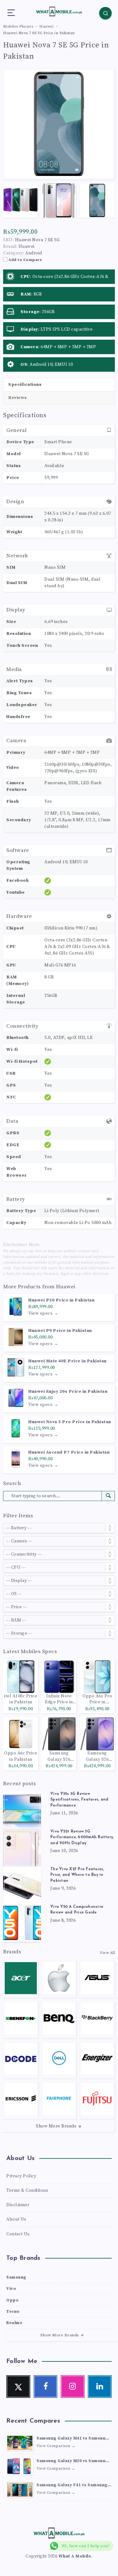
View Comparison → (56, 2446)
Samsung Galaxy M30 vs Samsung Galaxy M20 (73, 2462)
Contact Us (18, 2234)
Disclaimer (18, 2205)
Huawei (66, 1287)
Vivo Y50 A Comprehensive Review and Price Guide (77, 1910)
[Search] (105, 13)
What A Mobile (75, 2556)
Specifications (25, 385)
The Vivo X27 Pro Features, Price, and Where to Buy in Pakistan (77, 1875)
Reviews (18, 398)
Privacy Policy (21, 2176)
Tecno (13, 2312)
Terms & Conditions (27, 2190)
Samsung (16, 2277)
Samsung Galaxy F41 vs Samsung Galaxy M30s (72, 2486)
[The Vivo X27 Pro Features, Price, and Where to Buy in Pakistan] (22, 1885)
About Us (16, 2219)
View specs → (43, 1313)
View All (107, 1953)
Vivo (11, 2289)
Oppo (12, 2300)
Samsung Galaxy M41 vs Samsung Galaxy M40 (73, 2439)
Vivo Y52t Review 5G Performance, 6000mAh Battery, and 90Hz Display (82, 1837)
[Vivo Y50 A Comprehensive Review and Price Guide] (22, 1923)
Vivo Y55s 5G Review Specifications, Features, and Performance (79, 1800)
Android (34, 253)
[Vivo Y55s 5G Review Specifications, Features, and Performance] (22, 1810)
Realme (14, 2323)
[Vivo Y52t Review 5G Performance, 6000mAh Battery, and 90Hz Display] (22, 1848)
